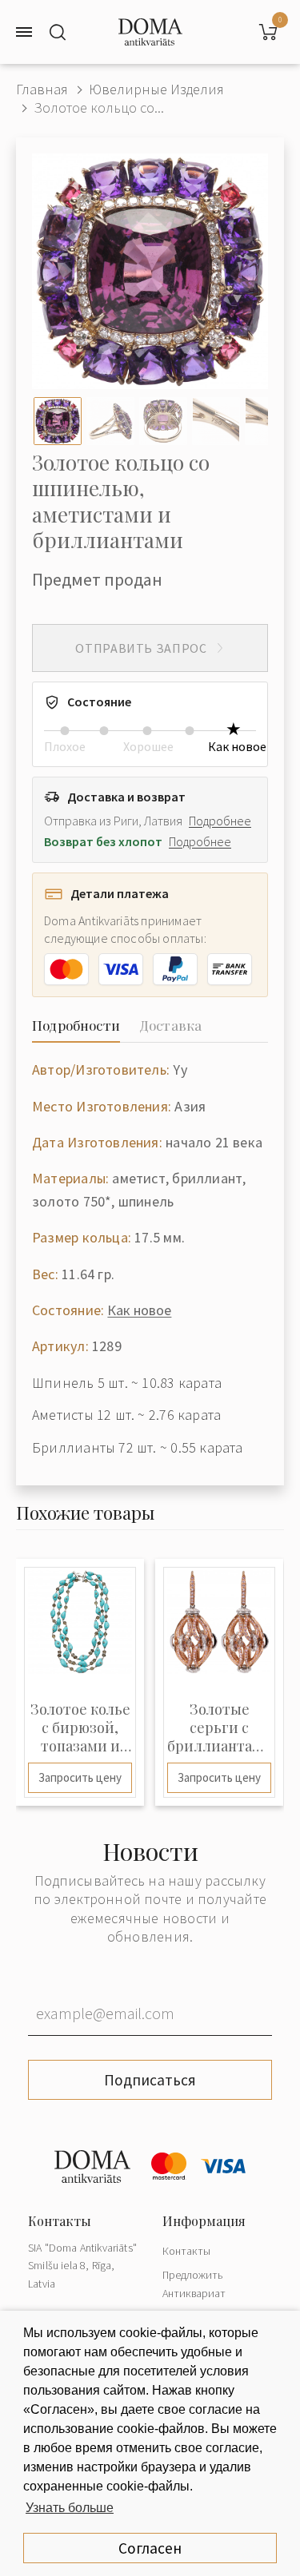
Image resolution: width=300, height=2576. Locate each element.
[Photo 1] (58, 421)
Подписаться (150, 2080)
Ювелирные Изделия (156, 89)
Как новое (139, 1310)
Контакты (186, 2251)
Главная (42, 89)
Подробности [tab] (76, 1025)
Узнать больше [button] (70, 2508)
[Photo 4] (216, 421)
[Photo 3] (163, 421)
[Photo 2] (110, 421)
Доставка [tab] (170, 1025)
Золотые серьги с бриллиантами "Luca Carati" (219, 1728)
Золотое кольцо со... (99, 107)
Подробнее (220, 821)
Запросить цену (80, 1777)
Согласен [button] (150, 2548)
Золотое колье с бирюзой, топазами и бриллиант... (80, 1728)
